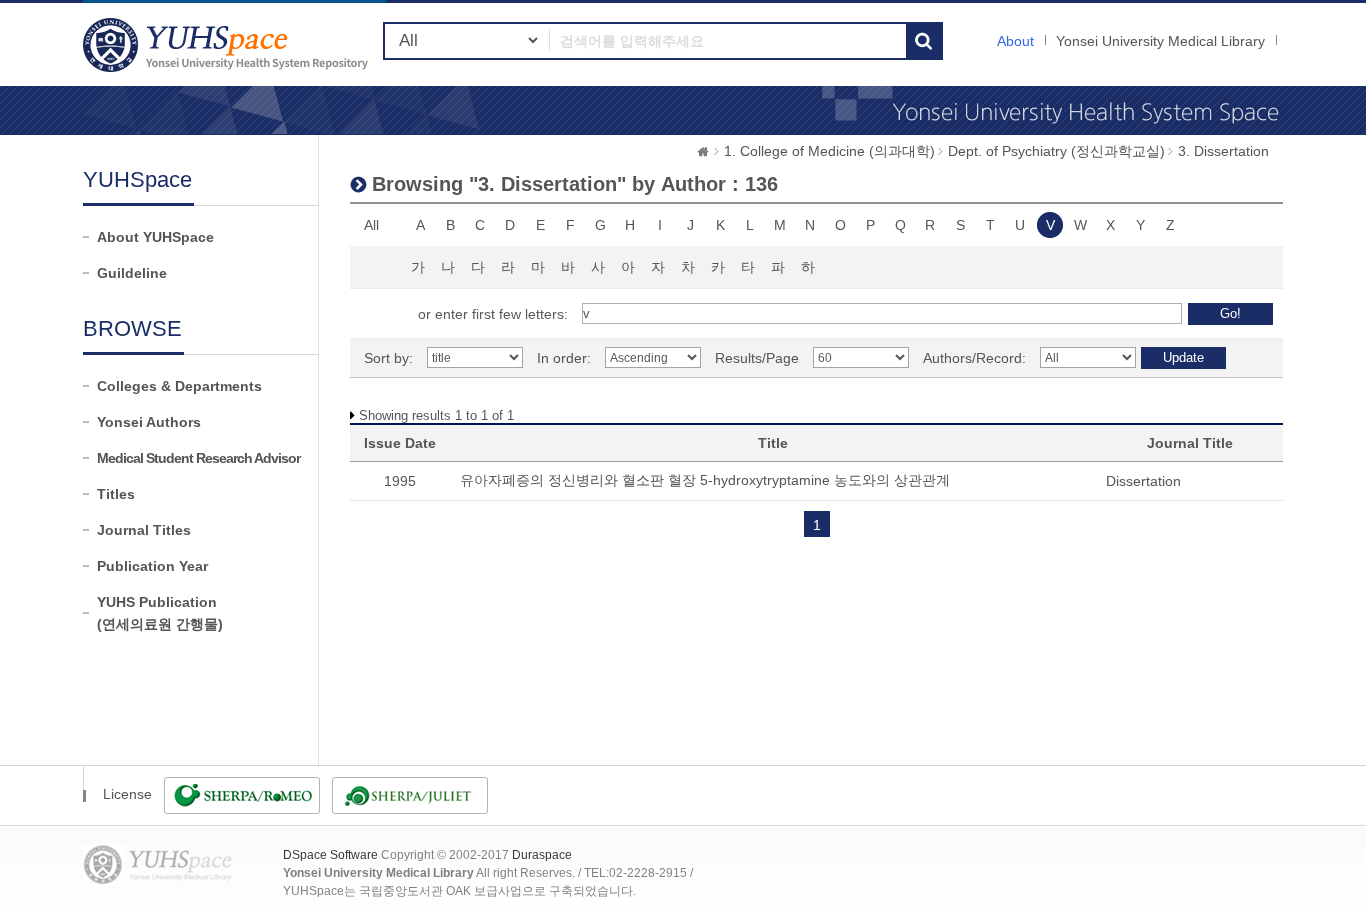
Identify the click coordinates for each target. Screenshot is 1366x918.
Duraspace (542, 855)
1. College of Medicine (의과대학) (829, 151)
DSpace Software (330, 855)
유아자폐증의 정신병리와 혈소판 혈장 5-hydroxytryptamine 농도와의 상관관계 (705, 480)
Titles (116, 494)
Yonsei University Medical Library (1160, 41)
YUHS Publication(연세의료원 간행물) (160, 613)
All (371, 225)
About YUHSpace (155, 237)
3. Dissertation (1223, 151)
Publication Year (152, 566)
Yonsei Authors (149, 422)
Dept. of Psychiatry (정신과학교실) (1056, 151)
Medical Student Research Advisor (198, 458)
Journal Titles (144, 530)
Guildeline (132, 273)
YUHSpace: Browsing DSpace (228, 44)
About (1015, 41)
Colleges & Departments (179, 386)
